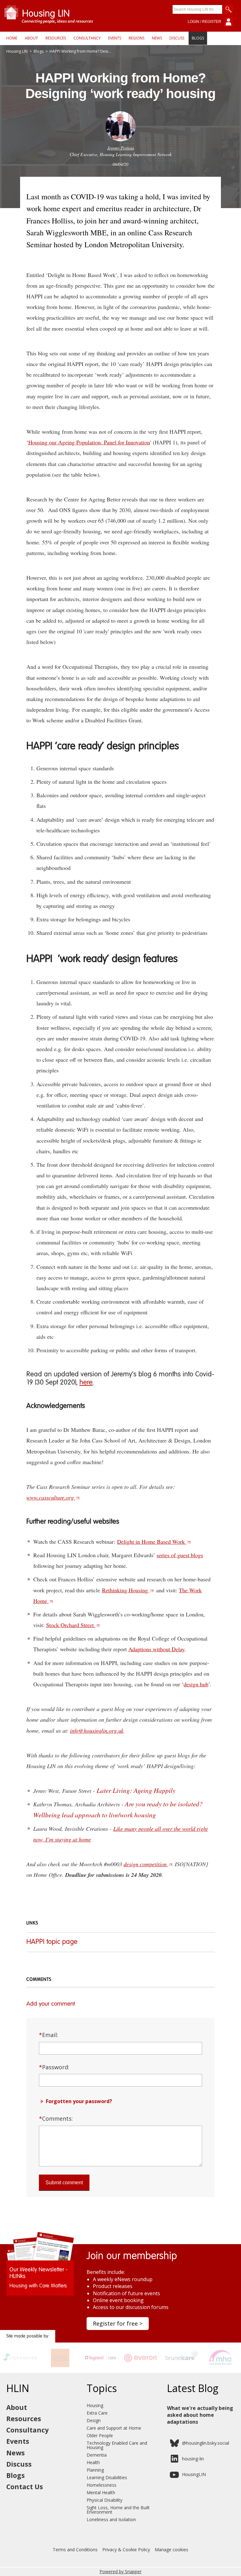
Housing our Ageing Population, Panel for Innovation (89, 442)
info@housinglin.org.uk (97, 1730)
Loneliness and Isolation (111, 2519)
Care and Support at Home (114, 2428)
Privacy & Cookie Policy (126, 2550)
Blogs (198, 38)
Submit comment (64, 2183)
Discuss (177, 38)
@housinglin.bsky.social (206, 2443)
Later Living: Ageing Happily (136, 1790)
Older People (100, 2435)
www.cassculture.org (51, 1497)
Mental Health (101, 2492)
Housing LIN (17, 51)
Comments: (56, 2118)
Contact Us (25, 2487)
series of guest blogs (180, 1555)
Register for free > (118, 2323)
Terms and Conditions (75, 2550)
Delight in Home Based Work (152, 1542)
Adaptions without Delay (156, 1649)
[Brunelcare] (181, 2365)
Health (93, 2462)
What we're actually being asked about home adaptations (200, 2415)
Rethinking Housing (126, 1590)
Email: (48, 2035)
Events (115, 38)
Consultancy (87, 38)
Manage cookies (171, 2550)
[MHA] (221, 2365)
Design (94, 2420)
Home (12, 38)
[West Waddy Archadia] (60, 2365)
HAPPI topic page (52, 1942)
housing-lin (193, 2459)
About (31, 38)
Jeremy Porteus (121, 148)
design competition (146, 1864)
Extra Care (97, 2413)
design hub (196, 1684)
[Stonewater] (20, 2365)
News (157, 38)
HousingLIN (194, 2474)
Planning (95, 2470)
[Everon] (141, 2365)
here (86, 1383)
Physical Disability (104, 2500)
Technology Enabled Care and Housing (117, 2445)
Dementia (97, 2455)
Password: (54, 2067)
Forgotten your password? (79, 2101)
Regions (137, 38)
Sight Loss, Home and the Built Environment (118, 2510)
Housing (95, 2405)
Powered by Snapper (120, 2571)
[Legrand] (100, 2365)
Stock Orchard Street (71, 1625)
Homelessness (102, 2485)
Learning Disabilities (107, 2477)
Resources (56, 38)
